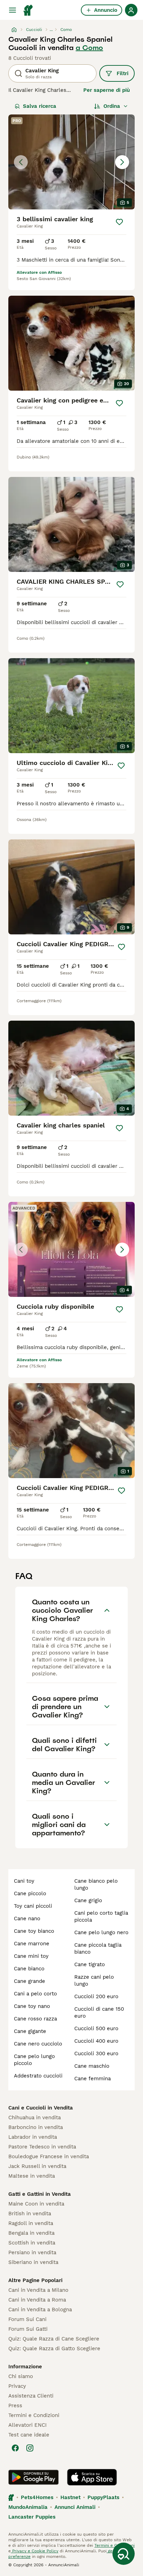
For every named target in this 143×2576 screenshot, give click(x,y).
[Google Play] (33, 2477)
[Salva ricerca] (124, 2554)
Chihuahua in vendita (35, 2118)
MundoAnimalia (28, 2507)
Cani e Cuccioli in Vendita (41, 2108)
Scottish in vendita (32, 2243)
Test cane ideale (29, 2435)
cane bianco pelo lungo (96, 1884)
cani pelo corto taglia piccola (101, 1916)
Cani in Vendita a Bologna (40, 2310)
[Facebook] (15, 2448)
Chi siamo (21, 2376)
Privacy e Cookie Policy (35, 2551)
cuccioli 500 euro (96, 2028)
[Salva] (119, 222)
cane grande (30, 1981)
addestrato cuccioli (38, 2076)
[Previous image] (21, 162)
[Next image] (122, 162)
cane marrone (32, 1944)
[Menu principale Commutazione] (12, 10)
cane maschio (92, 2066)
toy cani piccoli (33, 1906)
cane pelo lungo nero (101, 1932)
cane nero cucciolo (38, 2044)
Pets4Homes (37, 2497)
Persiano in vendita (32, 2252)
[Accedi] (131, 10)
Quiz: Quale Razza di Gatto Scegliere (54, 2348)
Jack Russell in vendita (37, 2166)
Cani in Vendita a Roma (37, 2300)
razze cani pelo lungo (94, 1980)
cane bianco (29, 1969)
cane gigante (30, 2031)
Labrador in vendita (33, 2137)
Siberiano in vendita (33, 2262)
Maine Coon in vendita (36, 2204)
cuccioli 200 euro (96, 1996)
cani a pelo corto (35, 1994)
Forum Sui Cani (27, 2319)
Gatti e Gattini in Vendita (40, 2194)
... (51, 30)
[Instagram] (30, 2448)
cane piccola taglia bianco (98, 1948)
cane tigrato (90, 1964)
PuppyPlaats (103, 2497)
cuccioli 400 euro (96, 2041)
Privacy (17, 2386)
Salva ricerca (40, 106)
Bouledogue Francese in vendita (49, 2156)
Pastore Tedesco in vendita (42, 2147)
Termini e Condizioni (34, 2415)
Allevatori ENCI (27, 2425)
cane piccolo (30, 1893)
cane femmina (92, 2079)
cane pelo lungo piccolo (34, 2060)
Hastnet (70, 2497)
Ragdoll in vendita (31, 2223)
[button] (71, 162)
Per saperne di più (107, 90)
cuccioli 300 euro (96, 2053)
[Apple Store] (92, 2477)
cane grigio (88, 1900)
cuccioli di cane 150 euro (99, 2012)
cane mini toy (31, 1956)
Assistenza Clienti (31, 2396)
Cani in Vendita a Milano (38, 2290)
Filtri (123, 73)
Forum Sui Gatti (28, 2329)
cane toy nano (32, 2006)
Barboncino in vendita (36, 2127)
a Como (89, 48)
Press (15, 2406)
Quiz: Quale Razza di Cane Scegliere (54, 2339)
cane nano (27, 1919)
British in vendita (30, 2214)
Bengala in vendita (31, 2233)
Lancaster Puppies (32, 2517)
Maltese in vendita (32, 2176)
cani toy (24, 1881)
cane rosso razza (35, 2019)
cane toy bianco (34, 1931)
